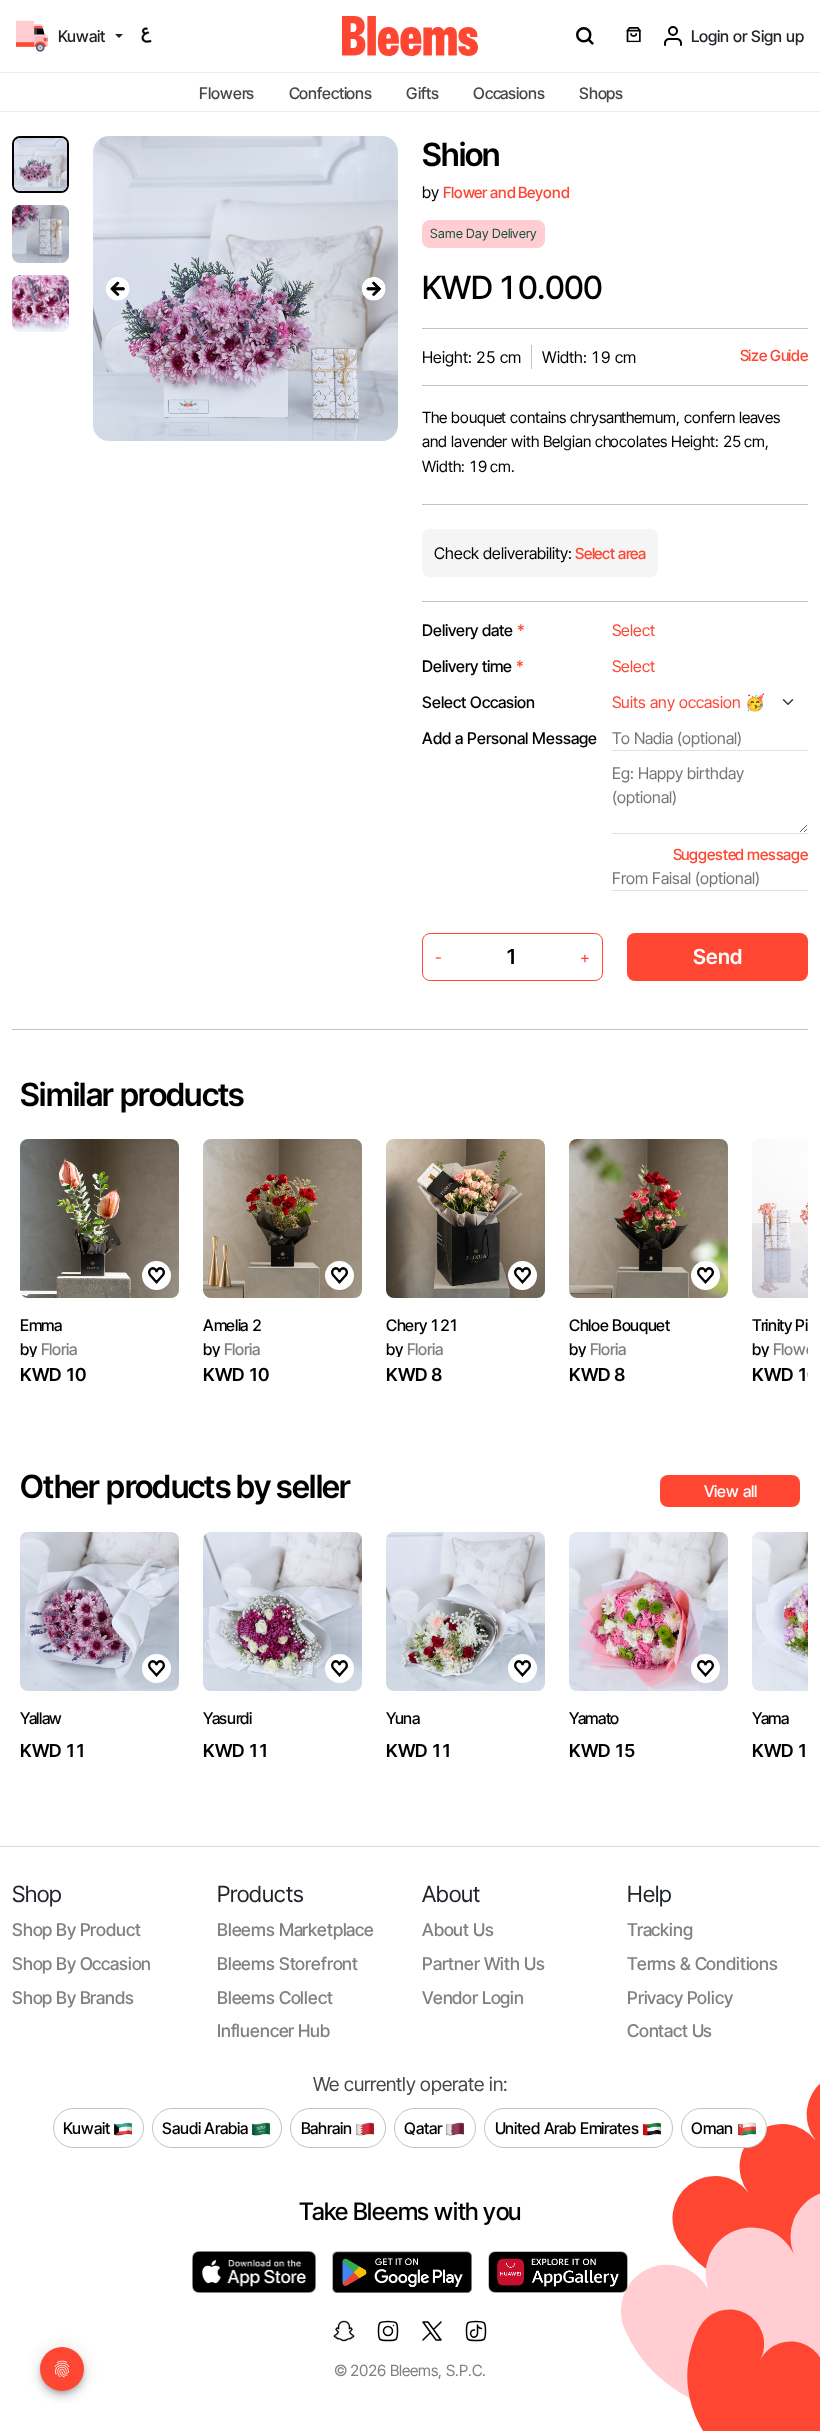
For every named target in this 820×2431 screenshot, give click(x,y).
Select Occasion (478, 702)
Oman (713, 2127)
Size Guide (774, 355)
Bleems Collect (275, 1997)
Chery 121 (422, 1325)
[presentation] (117, 288)
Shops (601, 93)
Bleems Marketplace (295, 1929)
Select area (609, 553)
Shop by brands (73, 1997)
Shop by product (76, 1929)
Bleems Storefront (287, 1963)
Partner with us (483, 1963)
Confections (330, 93)
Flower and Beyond (506, 192)
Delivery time (473, 666)
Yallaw (41, 1718)
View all (730, 1491)
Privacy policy (680, 1997)
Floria (48, 1349)
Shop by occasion (81, 1963)
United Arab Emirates (569, 2127)
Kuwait (88, 2127)
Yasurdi (227, 1718)
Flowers (226, 93)
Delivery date (473, 630)
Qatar (424, 2127)
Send (717, 956)
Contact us (669, 2030)
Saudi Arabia (206, 2127)
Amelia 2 (232, 1325)
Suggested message (740, 854)
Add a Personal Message (509, 738)
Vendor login (473, 1997)
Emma (41, 1325)
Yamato (594, 1718)
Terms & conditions (702, 1963)
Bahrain (328, 2127)
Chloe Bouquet (619, 1325)
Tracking (660, 1929)
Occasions (509, 93)
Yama (770, 1718)
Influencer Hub (273, 2030)
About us (458, 1929)
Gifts (422, 93)
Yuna (403, 1718)
